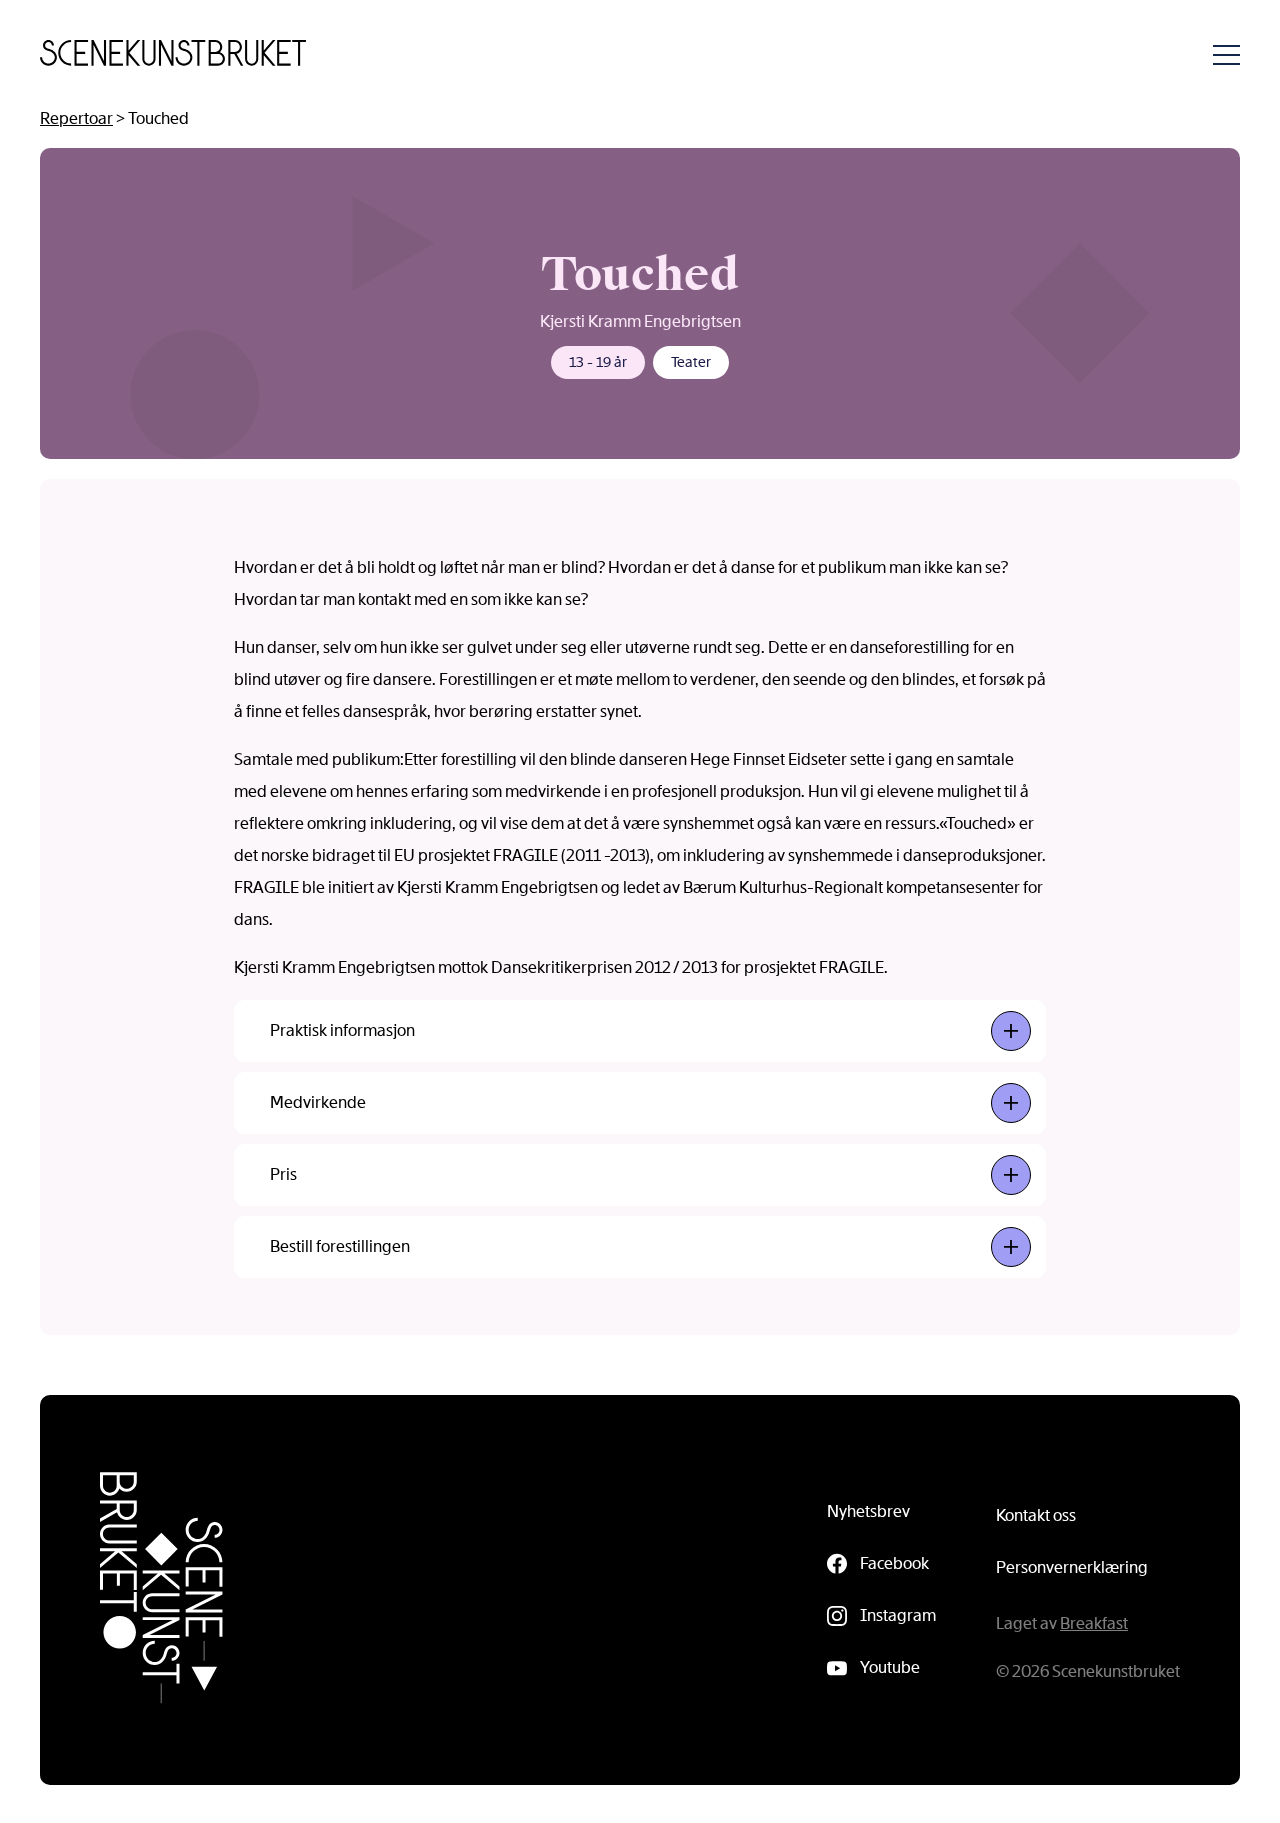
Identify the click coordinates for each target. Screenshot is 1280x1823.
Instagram (898, 1615)
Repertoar (76, 118)
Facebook (894, 1563)
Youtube (890, 1667)
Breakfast (1094, 1623)
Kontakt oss (1036, 1515)
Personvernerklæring (1072, 1567)
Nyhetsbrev (868, 1511)
